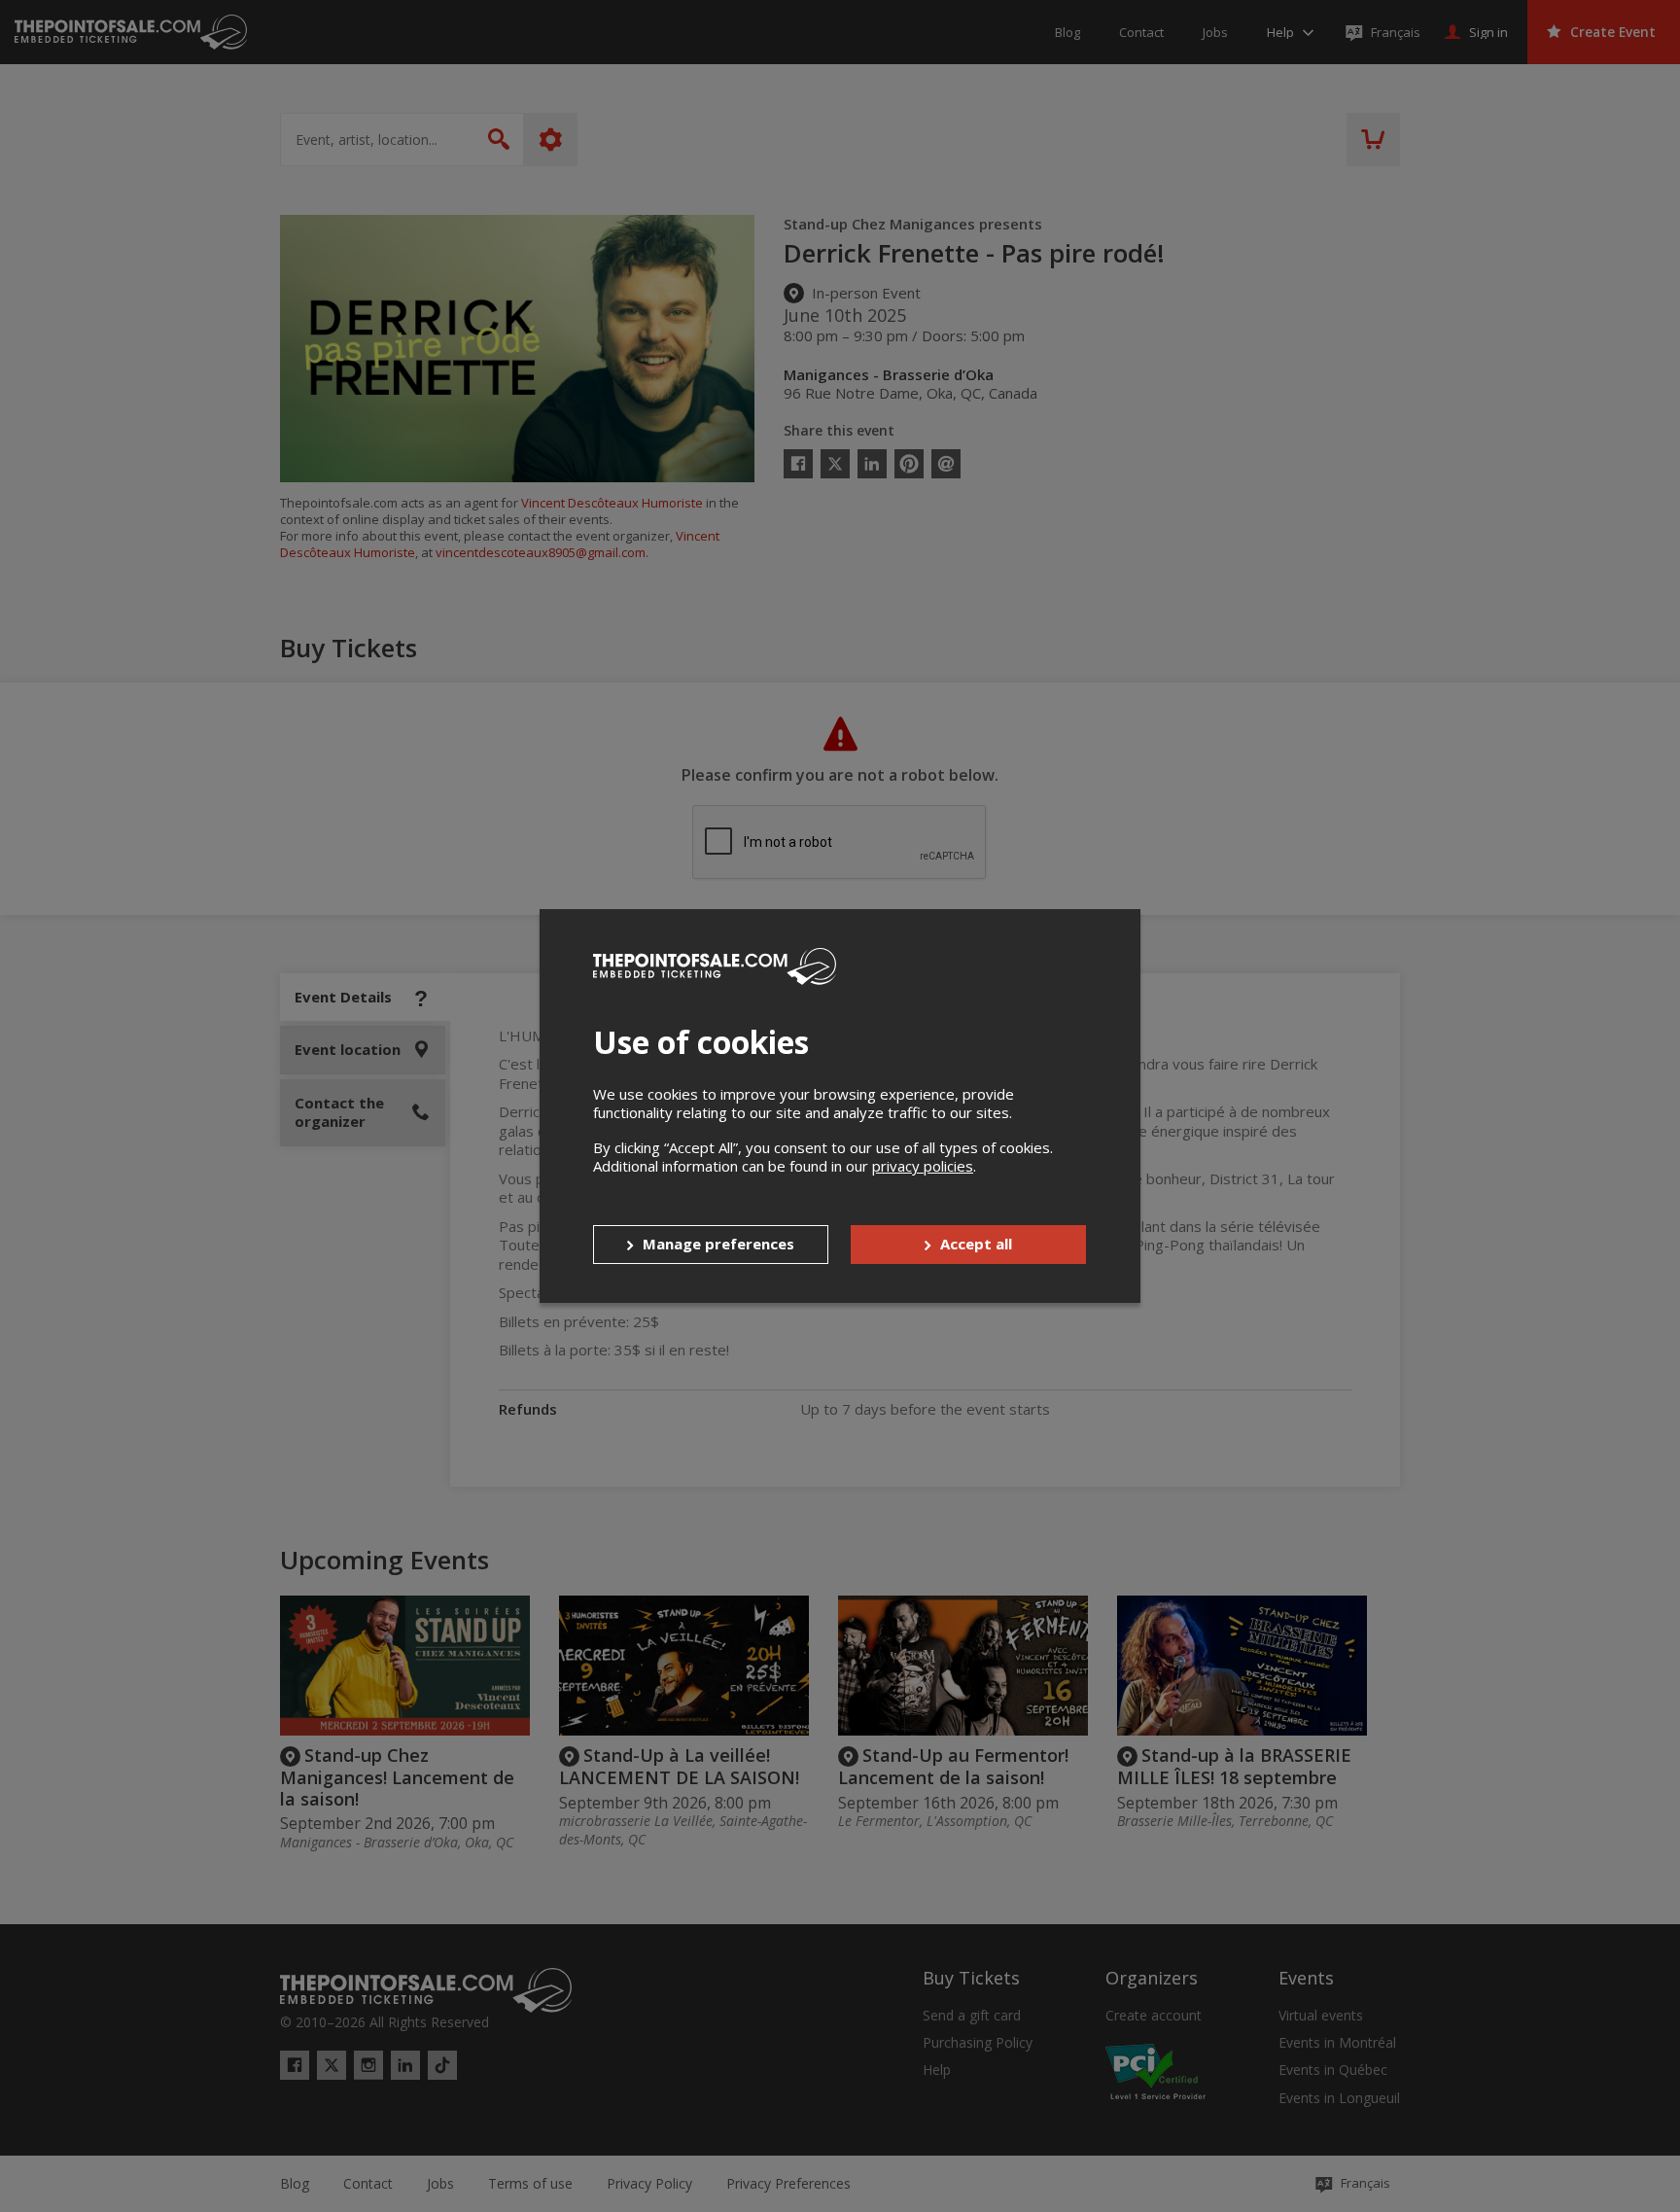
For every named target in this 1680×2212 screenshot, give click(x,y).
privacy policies (923, 1166)
